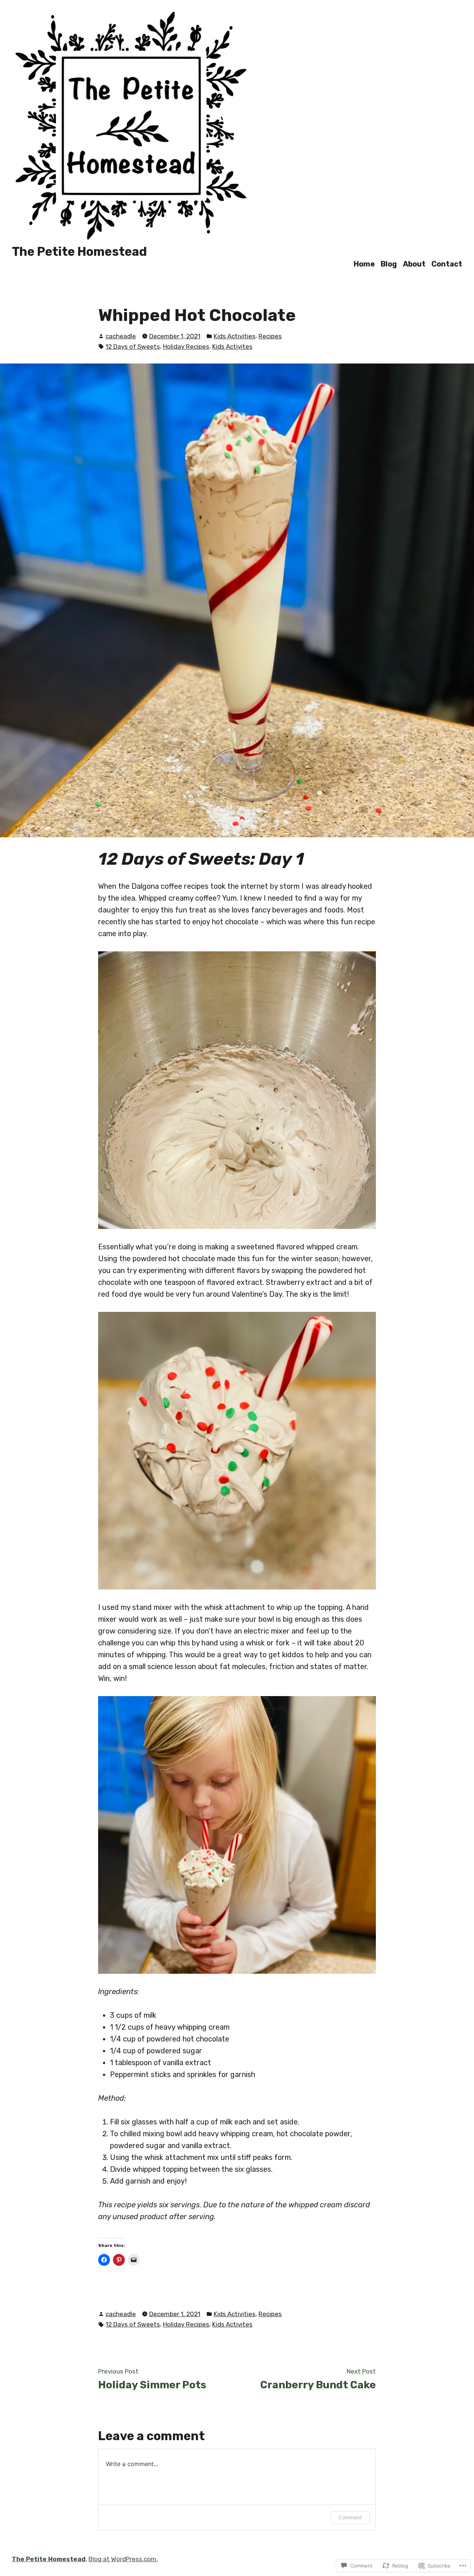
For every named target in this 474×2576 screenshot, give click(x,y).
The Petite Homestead (79, 252)
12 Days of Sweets (133, 346)
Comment (350, 2517)
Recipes (270, 336)
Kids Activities (235, 336)
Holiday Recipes (186, 346)
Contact (447, 264)
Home (364, 264)
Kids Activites (232, 346)
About (414, 264)
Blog (389, 264)
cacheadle (121, 336)
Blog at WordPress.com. (123, 2559)
